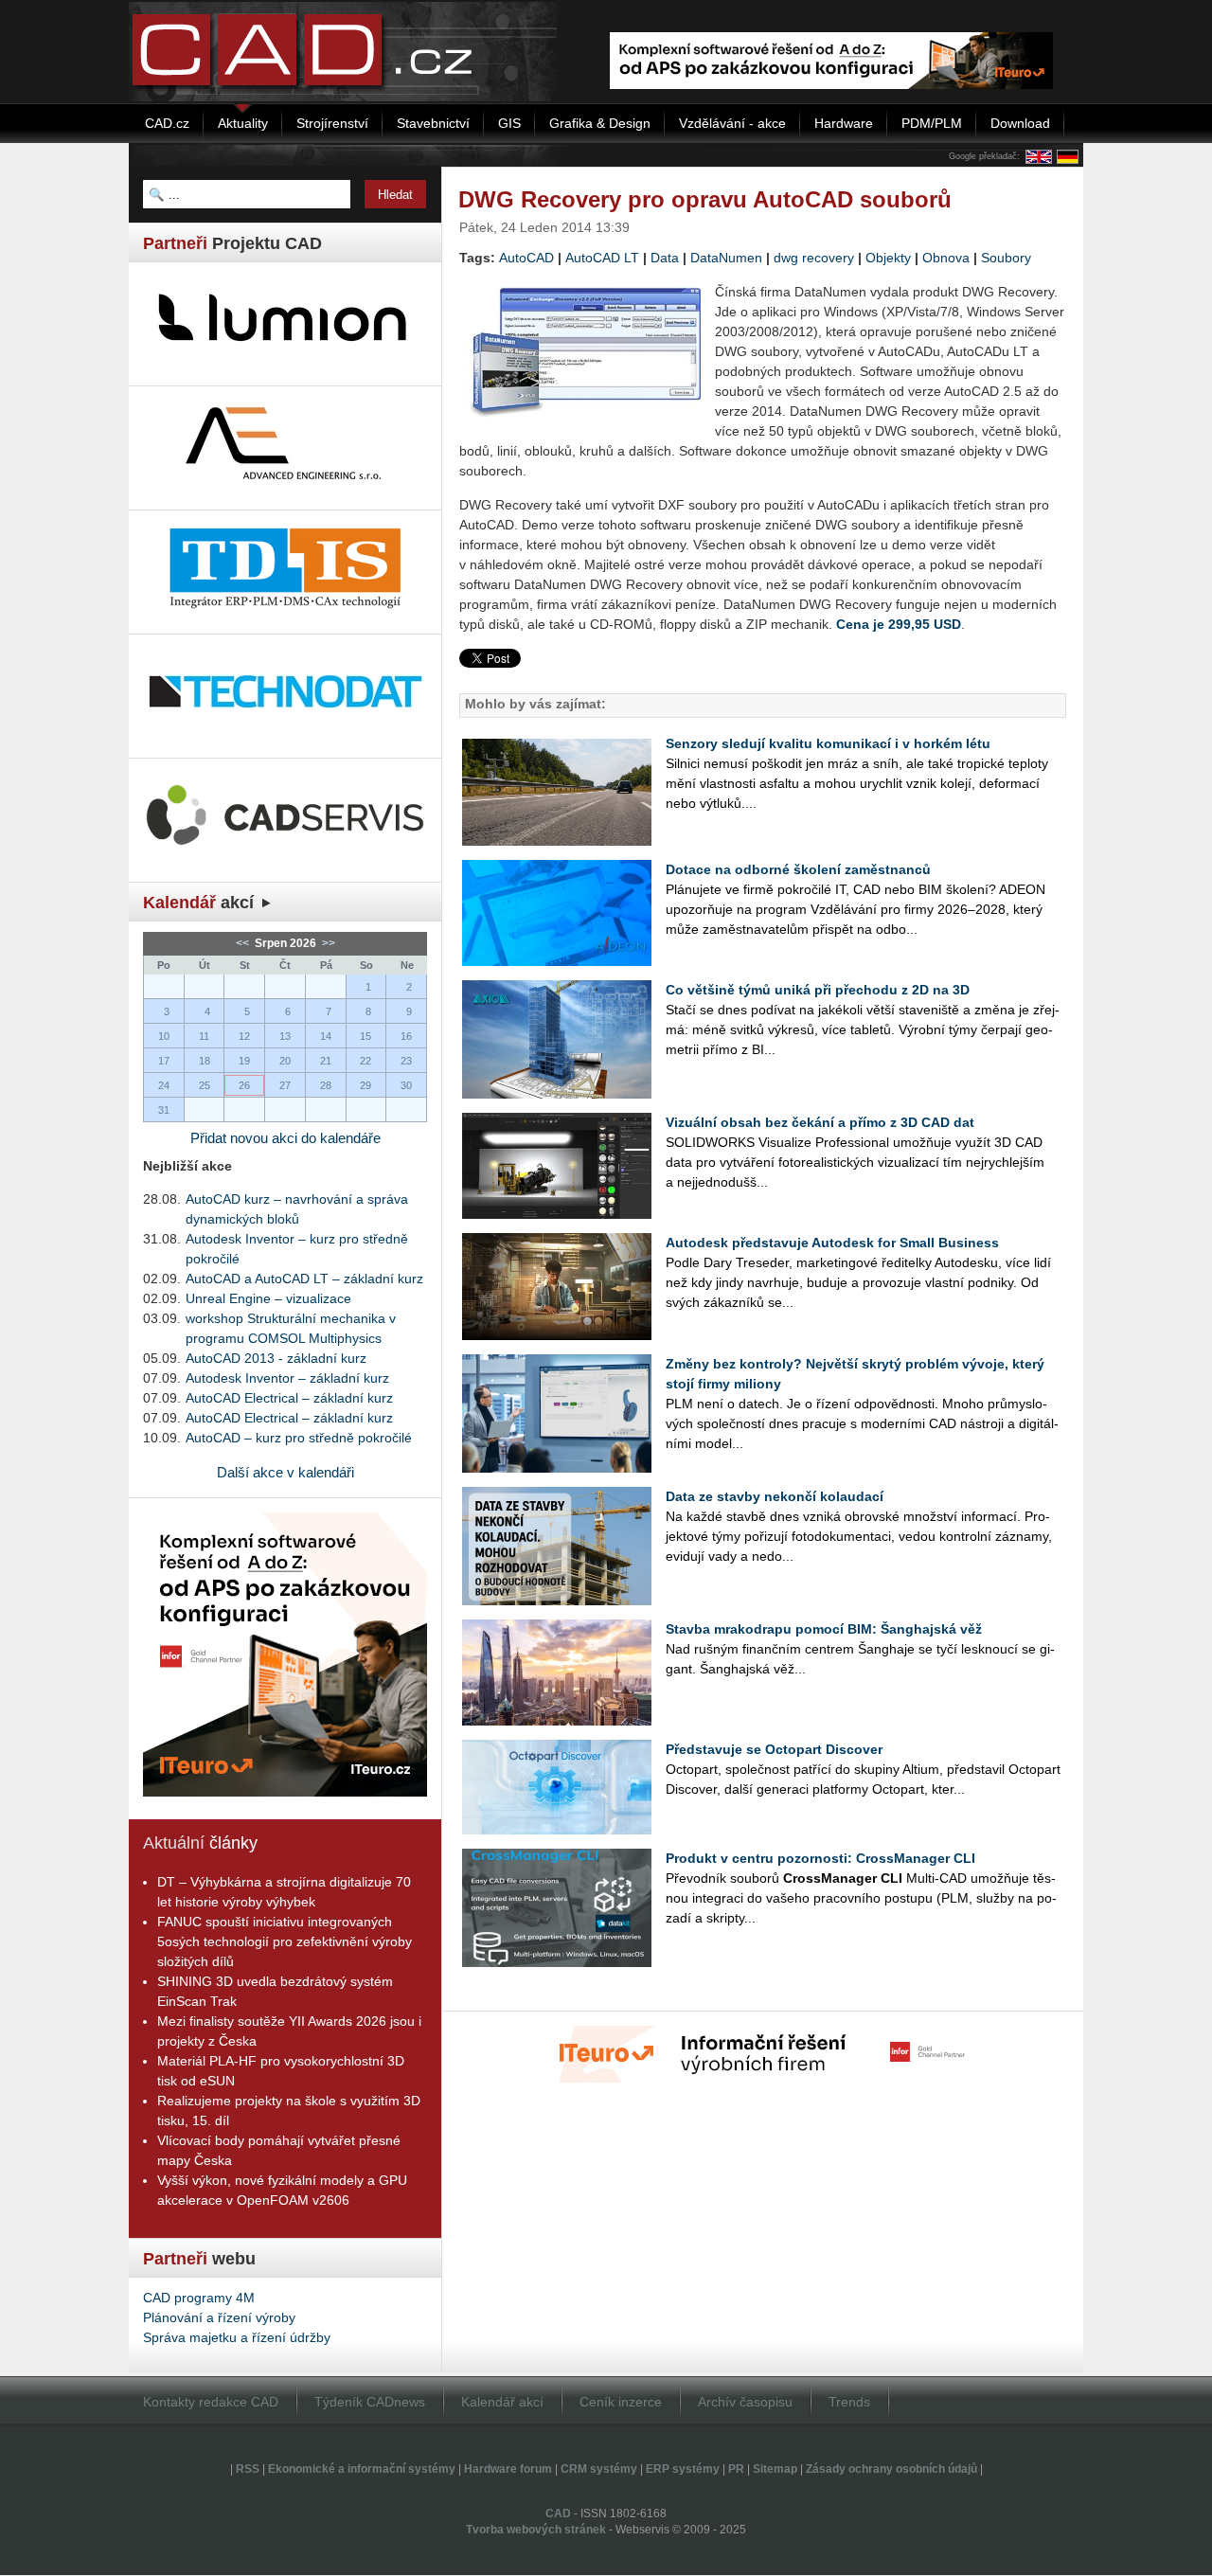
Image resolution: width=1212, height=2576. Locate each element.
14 (326, 1036)
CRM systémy (599, 2469)
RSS (248, 2469)
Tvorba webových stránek (536, 2530)
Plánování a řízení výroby (219, 2317)
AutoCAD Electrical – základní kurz (289, 1398)
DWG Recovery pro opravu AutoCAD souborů (705, 199)
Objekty (888, 258)
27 (285, 1085)
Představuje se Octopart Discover (774, 1749)
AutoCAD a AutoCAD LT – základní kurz (304, 1279)
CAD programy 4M (199, 2298)
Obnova (946, 258)
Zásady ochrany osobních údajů (891, 2469)
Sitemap (775, 2469)
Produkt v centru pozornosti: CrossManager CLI (820, 1858)
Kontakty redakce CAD (211, 2402)
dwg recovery (814, 258)
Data (665, 258)
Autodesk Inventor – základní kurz (287, 1378)
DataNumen (726, 258)
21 (326, 1061)
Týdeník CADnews (370, 2402)
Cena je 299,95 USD (899, 624)
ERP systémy (683, 2469)
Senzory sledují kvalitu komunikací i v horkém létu (828, 743)
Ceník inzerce (621, 2402)
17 (164, 1061)
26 (244, 1085)
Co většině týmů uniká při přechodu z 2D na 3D (818, 990)
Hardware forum (508, 2469)
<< (244, 943)
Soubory (1006, 258)
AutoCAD (526, 258)
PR (736, 2469)
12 (244, 1036)
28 (326, 1085)
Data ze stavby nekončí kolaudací (775, 1496)
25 (205, 1085)
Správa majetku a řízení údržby (237, 2337)
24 (164, 1085)
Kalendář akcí (502, 2402)
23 (406, 1061)
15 (365, 1036)
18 (205, 1061)
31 (164, 1110)
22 (365, 1061)
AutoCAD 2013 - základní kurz (276, 1358)
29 (365, 1085)
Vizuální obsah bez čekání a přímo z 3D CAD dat (820, 1122)
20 (285, 1061)
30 (406, 1085)
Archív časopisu (745, 2402)
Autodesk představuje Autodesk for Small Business (832, 1243)
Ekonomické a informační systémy (362, 2469)
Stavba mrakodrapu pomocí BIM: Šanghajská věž (824, 1629)
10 (164, 1036)
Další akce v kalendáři (285, 1472)
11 (204, 1036)
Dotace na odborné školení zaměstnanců (798, 869)
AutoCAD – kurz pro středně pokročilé (299, 1438)
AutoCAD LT (602, 258)
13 (285, 1036)
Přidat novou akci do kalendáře (285, 1138)
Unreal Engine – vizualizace (268, 1298)
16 (406, 1036)
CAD (558, 2513)
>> (327, 943)
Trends (849, 2402)
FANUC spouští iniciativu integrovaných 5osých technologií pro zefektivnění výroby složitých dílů (285, 1941)
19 (244, 1061)
